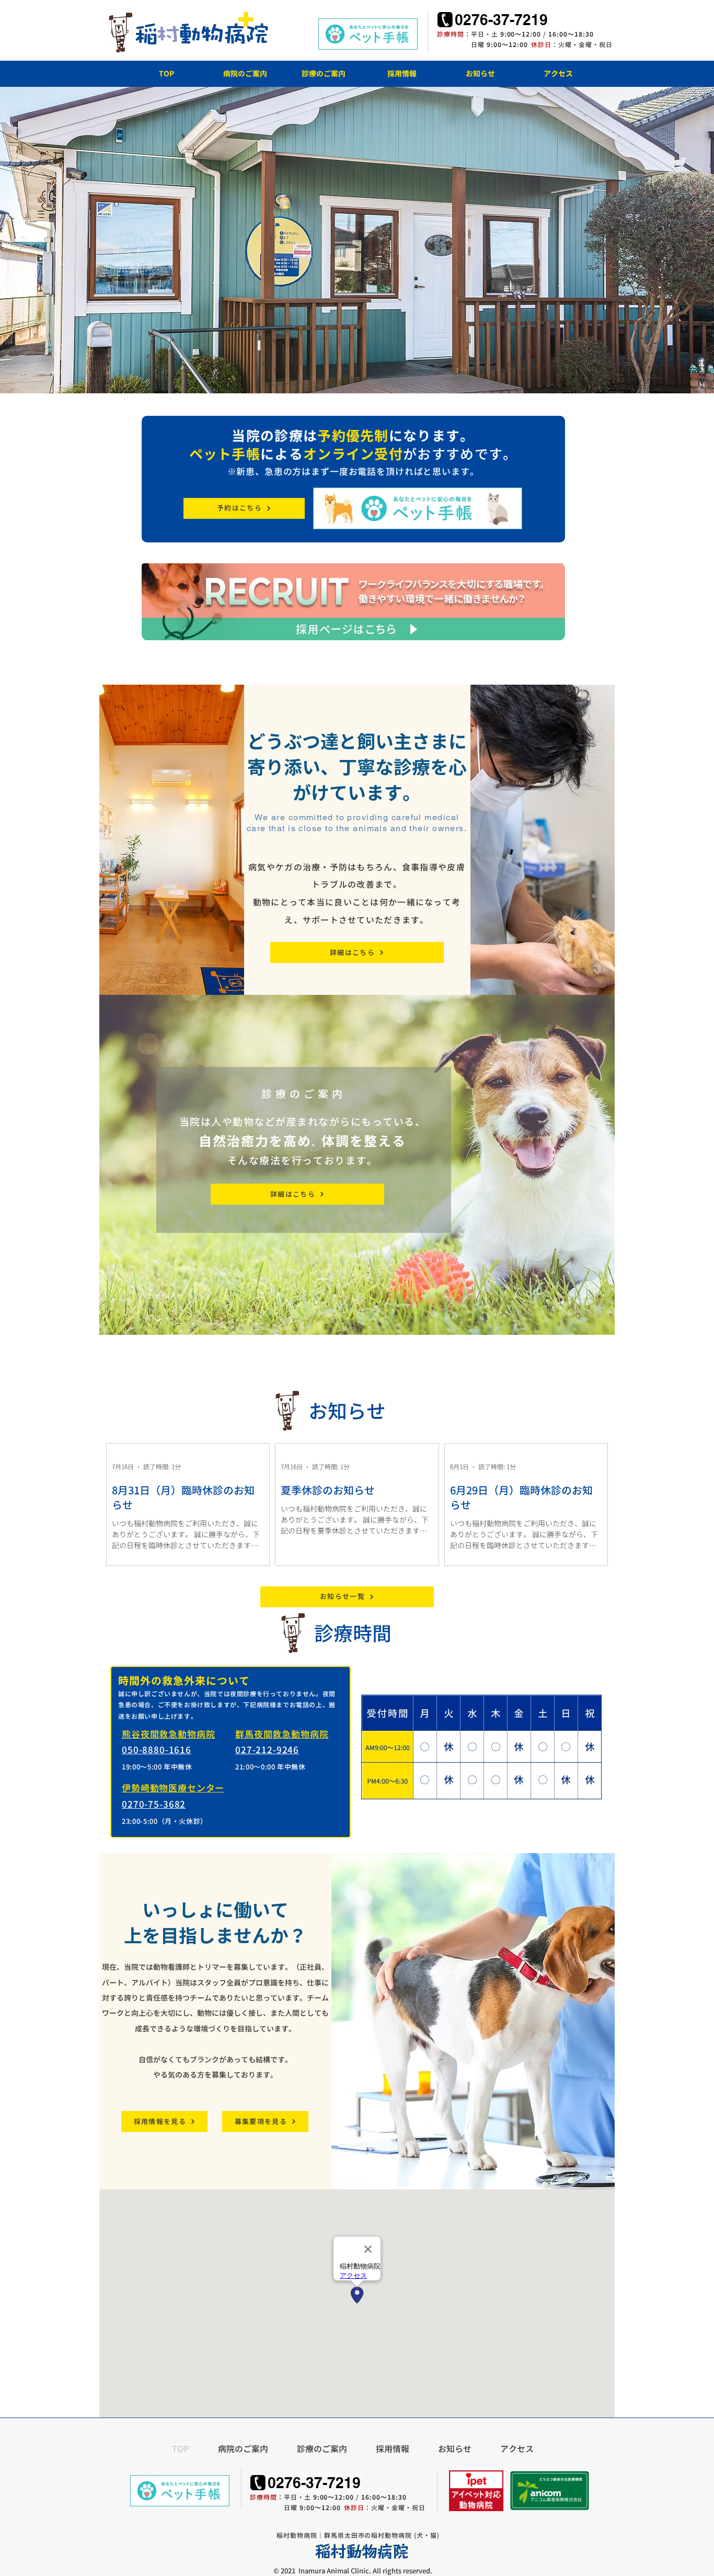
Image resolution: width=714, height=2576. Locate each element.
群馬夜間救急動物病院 (282, 1734)
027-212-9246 (267, 1750)
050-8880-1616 (157, 1750)
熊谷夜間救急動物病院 (169, 1734)
